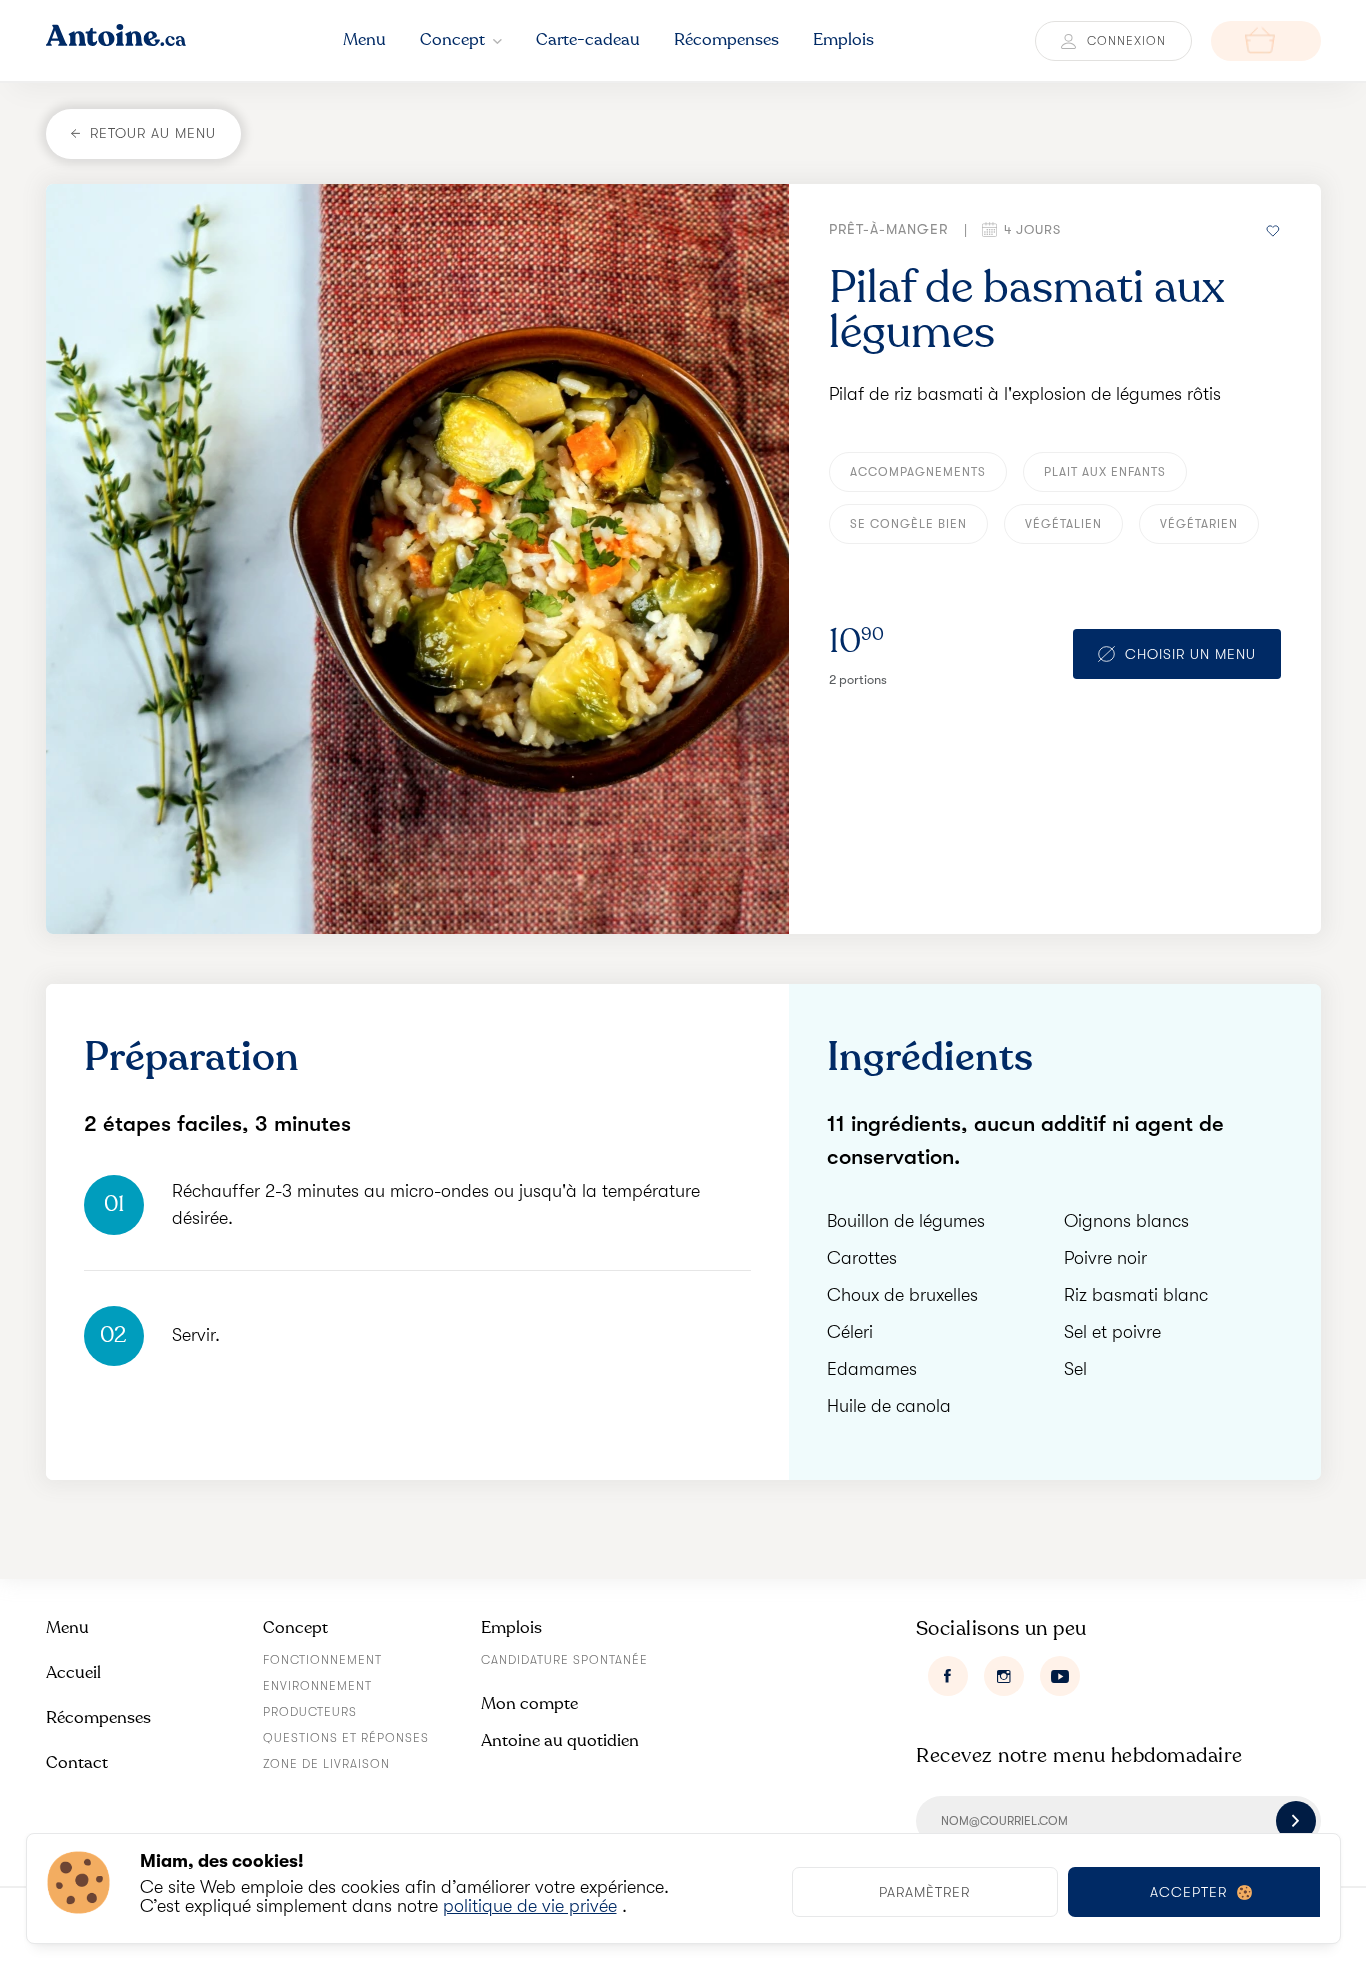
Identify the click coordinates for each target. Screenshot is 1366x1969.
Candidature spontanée (564, 1660)
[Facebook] (948, 1676)
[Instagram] (1004, 1676)
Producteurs (310, 1712)
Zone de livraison (326, 1764)
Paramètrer (924, 1892)
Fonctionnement (322, 1660)
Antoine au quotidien (560, 1740)
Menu (67, 1627)
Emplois (511, 1627)
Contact (77, 1762)
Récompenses (98, 1717)
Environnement (317, 1686)
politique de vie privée (530, 1906)
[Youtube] (1060, 1676)
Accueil (73, 1672)
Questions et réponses (346, 1738)
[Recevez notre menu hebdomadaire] (1296, 1821)
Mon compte (529, 1703)
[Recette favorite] (1274, 229)
